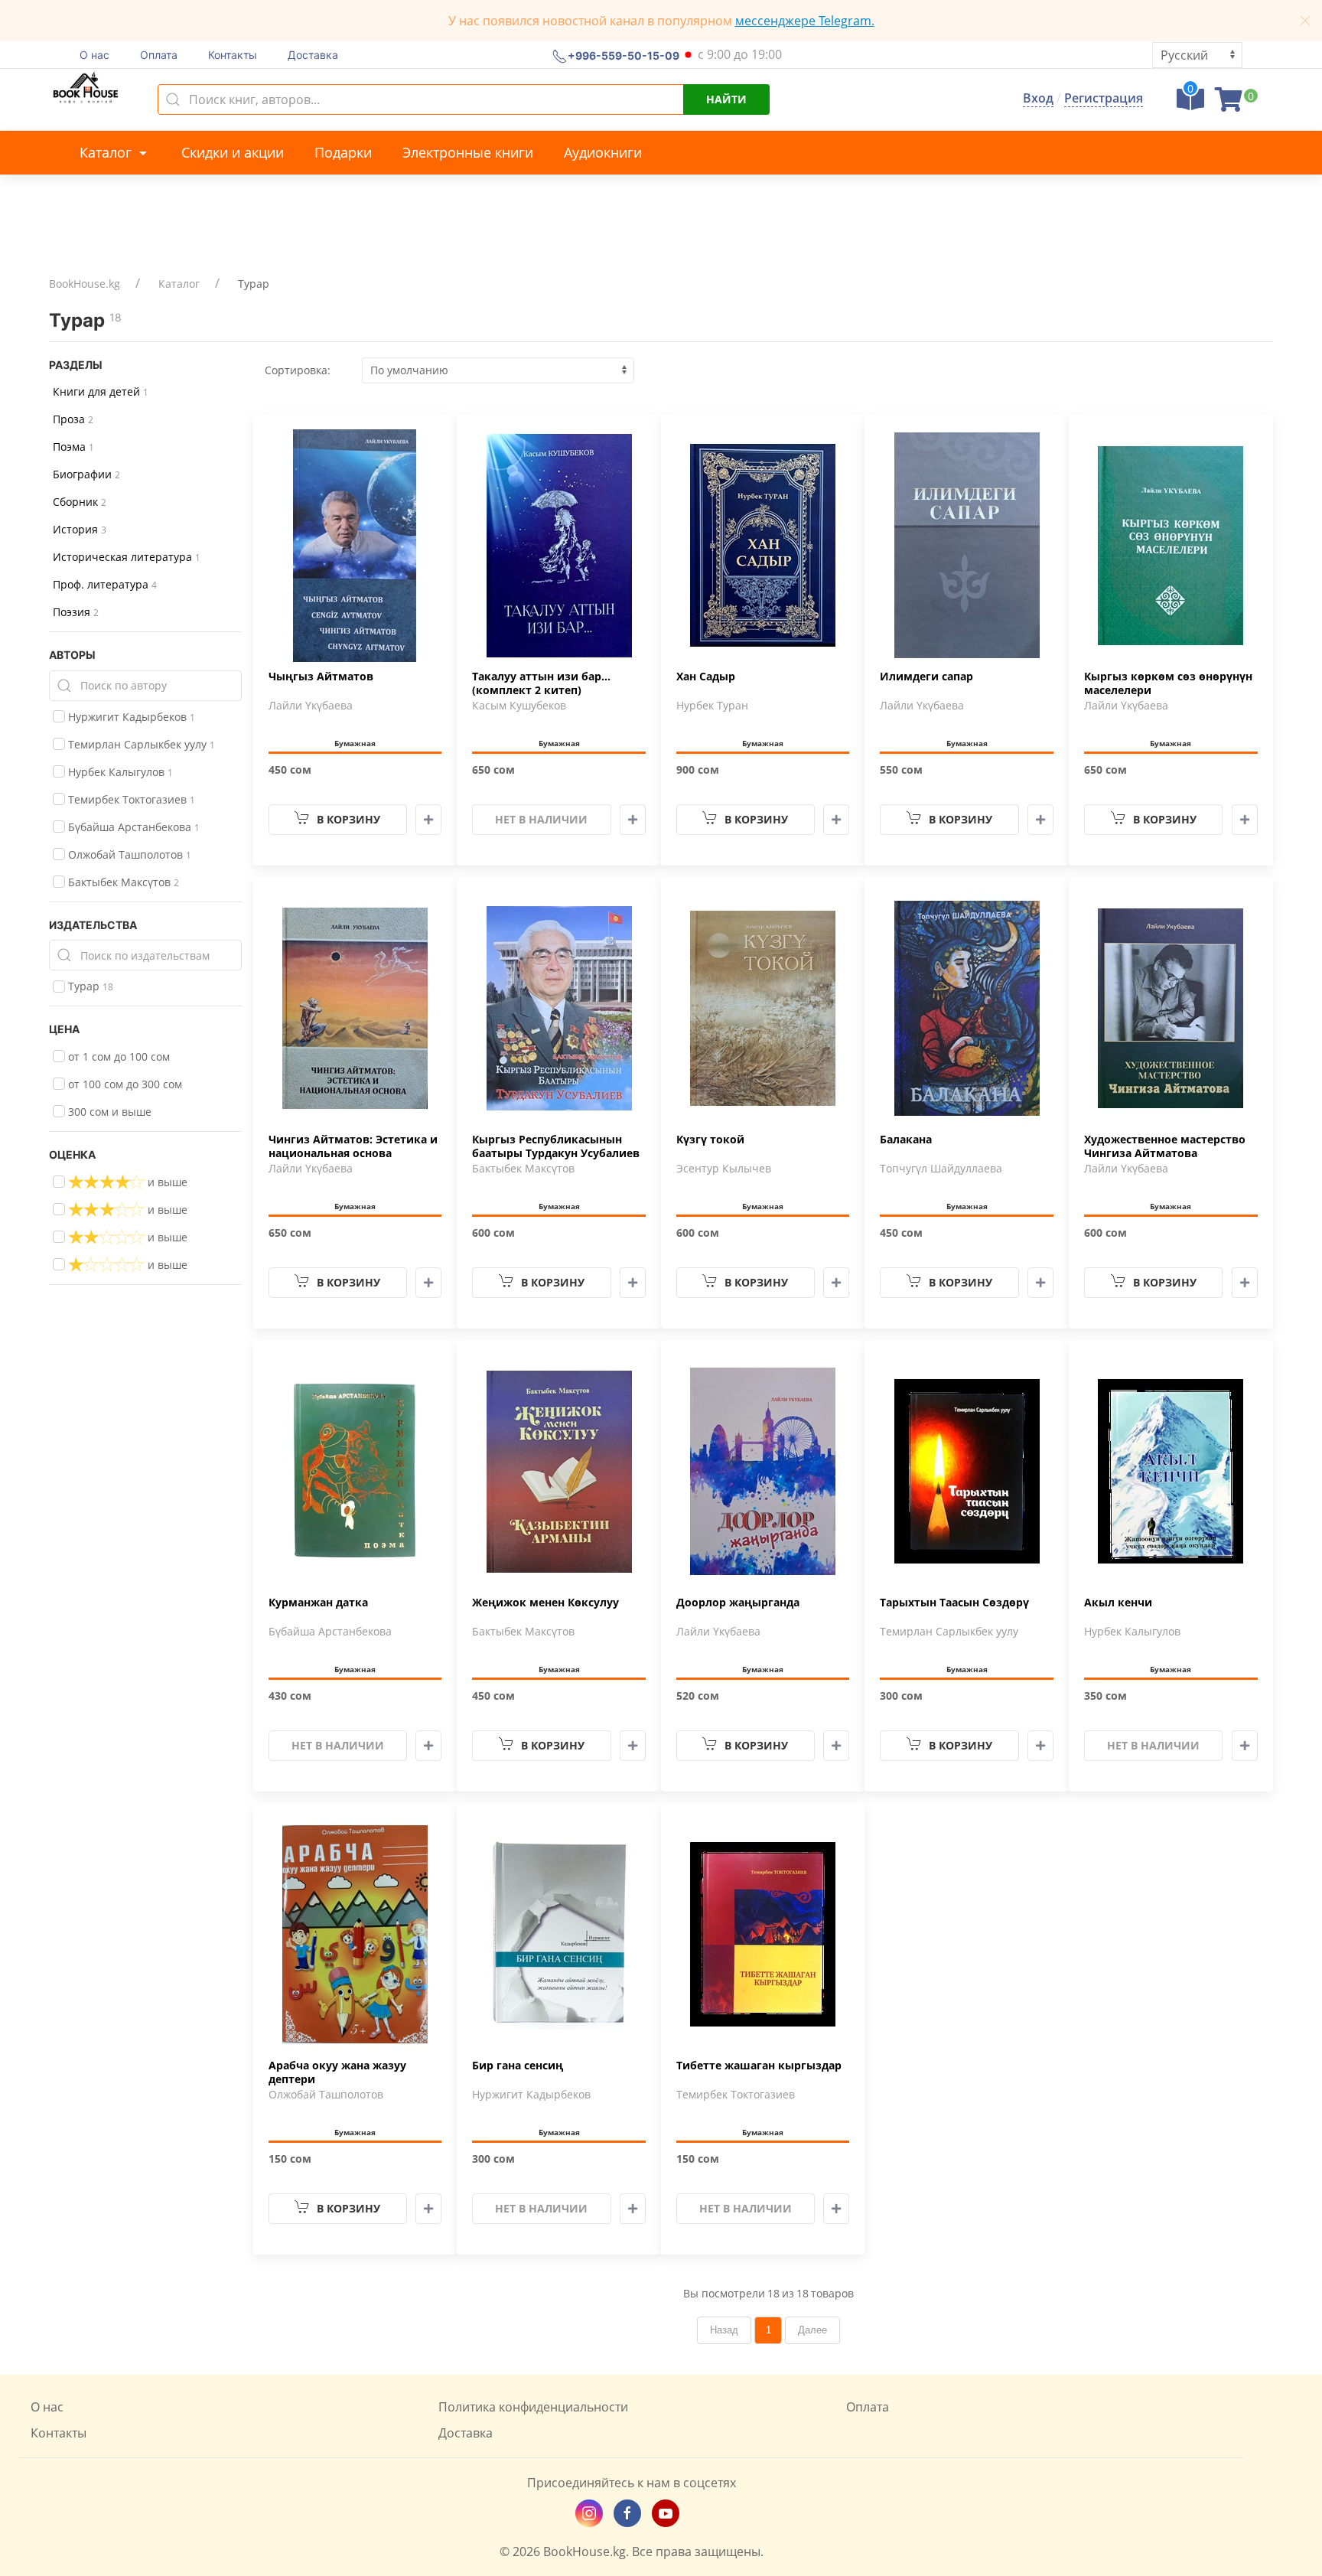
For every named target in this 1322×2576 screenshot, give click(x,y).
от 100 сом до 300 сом (124, 1084)
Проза (73, 419)
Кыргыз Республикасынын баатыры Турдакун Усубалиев (556, 1146)
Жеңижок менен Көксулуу (545, 1603)
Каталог (107, 152)
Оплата (159, 55)
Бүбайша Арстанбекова (132, 827)
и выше (166, 1182)
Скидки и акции (233, 152)
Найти (726, 99)
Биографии (86, 474)
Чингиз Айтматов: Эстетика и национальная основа (353, 1146)
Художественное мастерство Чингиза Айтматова (1165, 1146)
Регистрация (1104, 98)
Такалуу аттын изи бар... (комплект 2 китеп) (541, 683)
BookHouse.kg (85, 284)
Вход (1038, 98)
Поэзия (76, 612)
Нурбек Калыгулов (119, 772)
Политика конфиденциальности (533, 2407)
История (80, 529)
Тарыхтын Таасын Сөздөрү (954, 1603)
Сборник (80, 502)
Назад (724, 2330)
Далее (812, 2330)
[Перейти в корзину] (1229, 104)
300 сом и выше (108, 1112)
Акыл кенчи (1118, 1603)
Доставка (313, 55)
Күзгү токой (710, 1140)
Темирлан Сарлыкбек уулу (140, 744)
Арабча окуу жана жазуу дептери (337, 2072)
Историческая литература (127, 557)
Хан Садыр (706, 677)
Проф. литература (105, 584)
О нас (94, 55)
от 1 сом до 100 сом (117, 1056)
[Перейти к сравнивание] (1190, 104)
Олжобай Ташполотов (128, 854)
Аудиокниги (603, 152)
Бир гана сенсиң (518, 2066)
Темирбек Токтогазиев (130, 799)
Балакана (906, 1140)
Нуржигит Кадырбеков (130, 717)
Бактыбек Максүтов (122, 882)
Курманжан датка (318, 1603)
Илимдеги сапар (926, 677)
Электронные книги (468, 152)
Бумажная (355, 743)
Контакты (233, 55)
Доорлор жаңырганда (738, 1603)
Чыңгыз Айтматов (321, 677)
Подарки (343, 152)
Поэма (73, 447)
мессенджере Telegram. (805, 21)
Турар (89, 986)
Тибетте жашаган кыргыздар (759, 2066)
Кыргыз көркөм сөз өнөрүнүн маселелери (1168, 683)
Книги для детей (101, 391)
